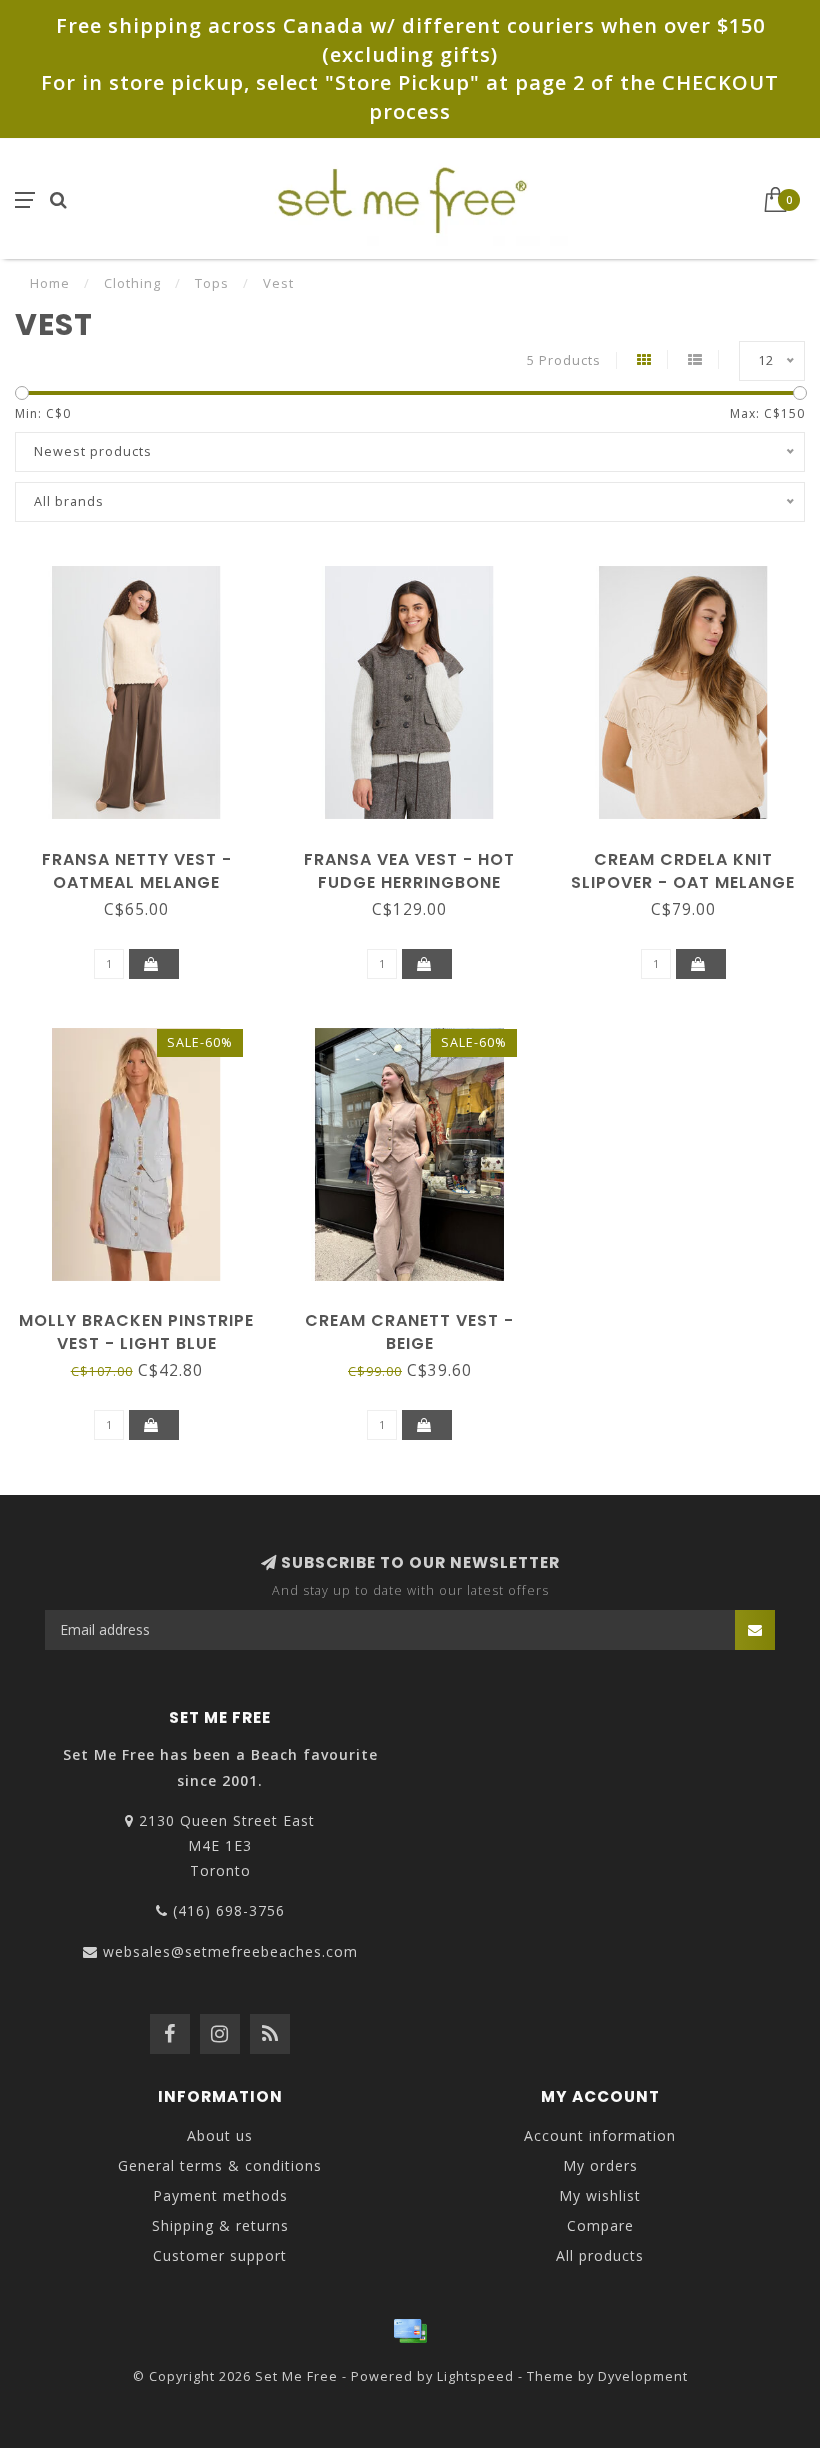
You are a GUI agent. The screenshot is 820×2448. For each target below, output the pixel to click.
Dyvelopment (643, 2376)
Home (50, 283)
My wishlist (600, 2195)
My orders (600, 2165)
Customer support (220, 2255)
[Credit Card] (410, 2331)
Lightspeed (475, 2376)
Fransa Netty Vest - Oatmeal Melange (137, 871)
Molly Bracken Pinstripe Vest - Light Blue (136, 1332)
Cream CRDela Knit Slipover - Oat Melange (683, 871)
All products (600, 2255)
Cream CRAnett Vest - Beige (409, 1332)
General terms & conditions (220, 2165)
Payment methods (220, 2195)
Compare (600, 2225)
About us (220, 2135)
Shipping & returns (220, 2225)
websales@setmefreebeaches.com (230, 1951)
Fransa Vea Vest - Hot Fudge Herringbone (409, 871)
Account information (600, 2135)
